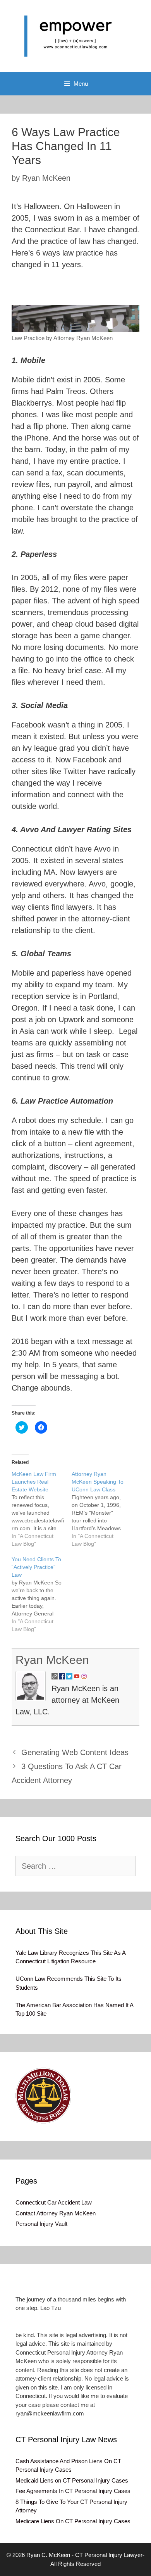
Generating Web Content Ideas (75, 1752)
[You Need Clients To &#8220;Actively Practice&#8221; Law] (42, 1594)
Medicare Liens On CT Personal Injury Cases (73, 2521)
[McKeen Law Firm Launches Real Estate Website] (42, 1509)
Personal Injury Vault (41, 2224)
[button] (75, 319)
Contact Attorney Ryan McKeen (56, 2213)
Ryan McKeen (52, 1660)
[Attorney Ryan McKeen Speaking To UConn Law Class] (102, 1509)
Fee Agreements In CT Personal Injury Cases (73, 2491)
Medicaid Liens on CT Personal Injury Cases (72, 2480)
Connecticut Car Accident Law (54, 2202)
